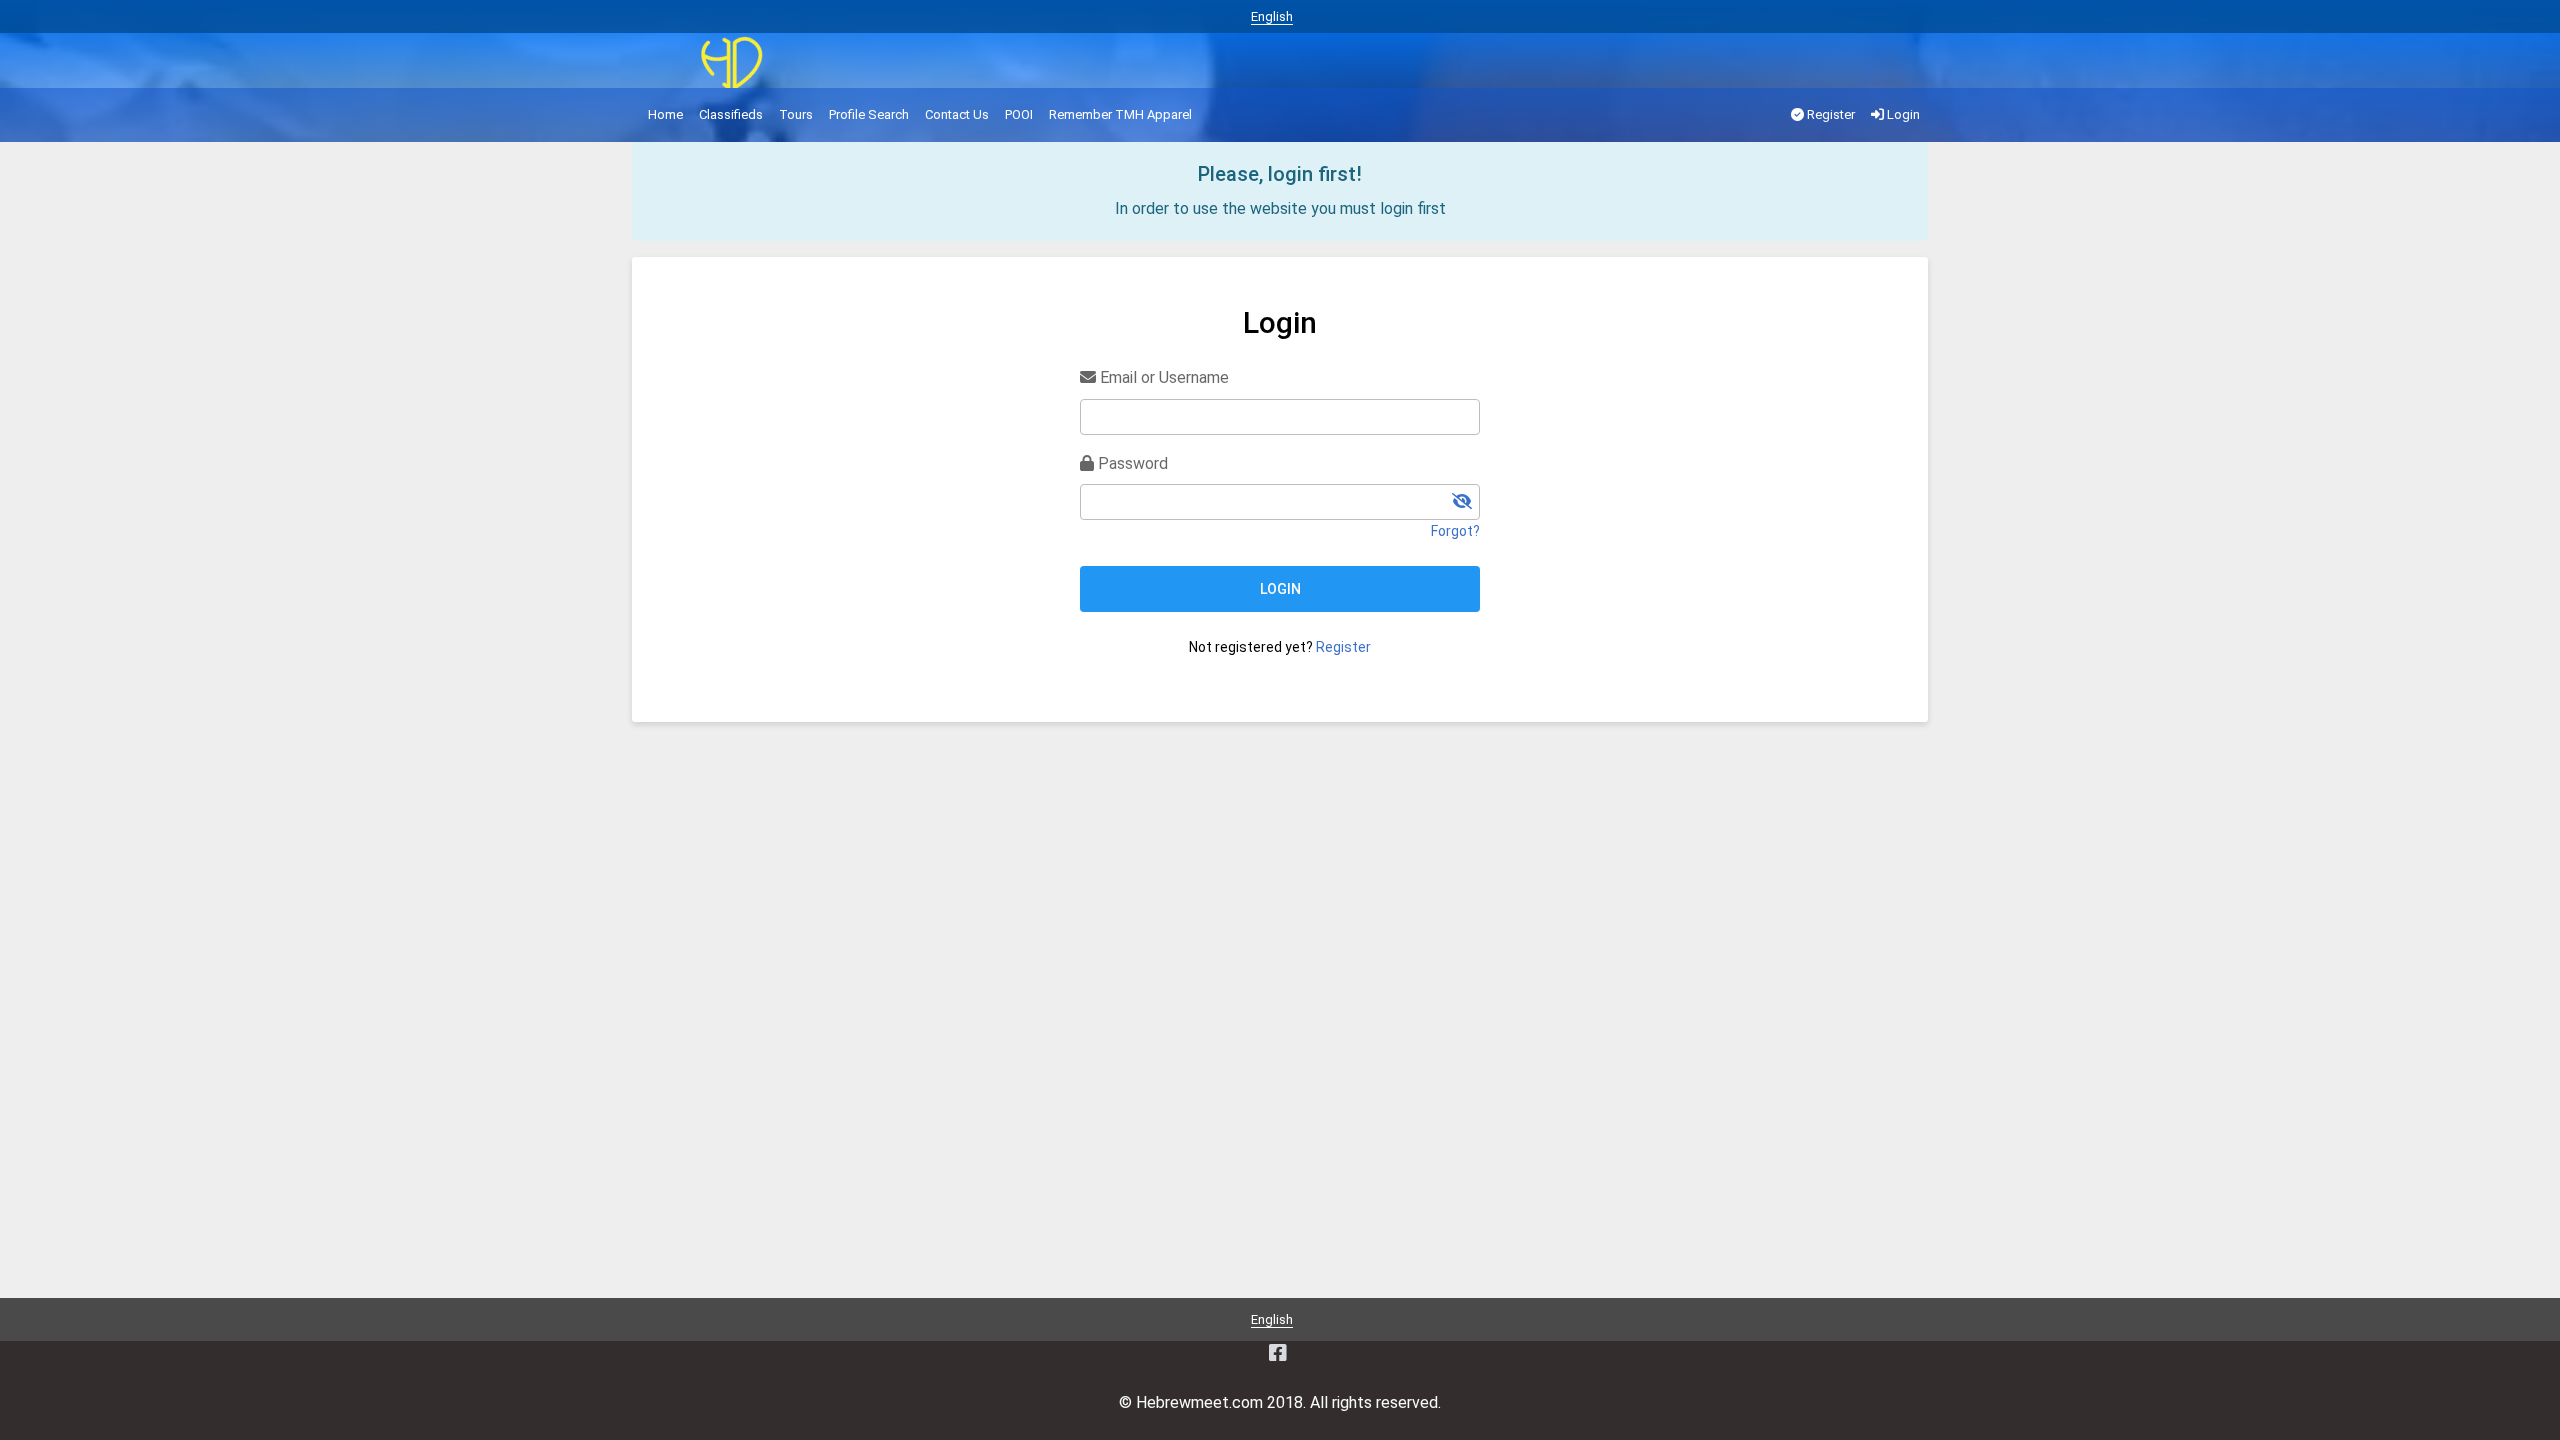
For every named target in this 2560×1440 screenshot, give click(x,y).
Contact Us (957, 114)
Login (1902, 114)
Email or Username (1162, 377)
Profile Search (869, 114)
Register (1829, 114)
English (1272, 16)
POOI (1019, 114)
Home (665, 114)
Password (1131, 463)
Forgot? (1455, 531)
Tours (796, 114)
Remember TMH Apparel (1120, 114)
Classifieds (731, 114)
